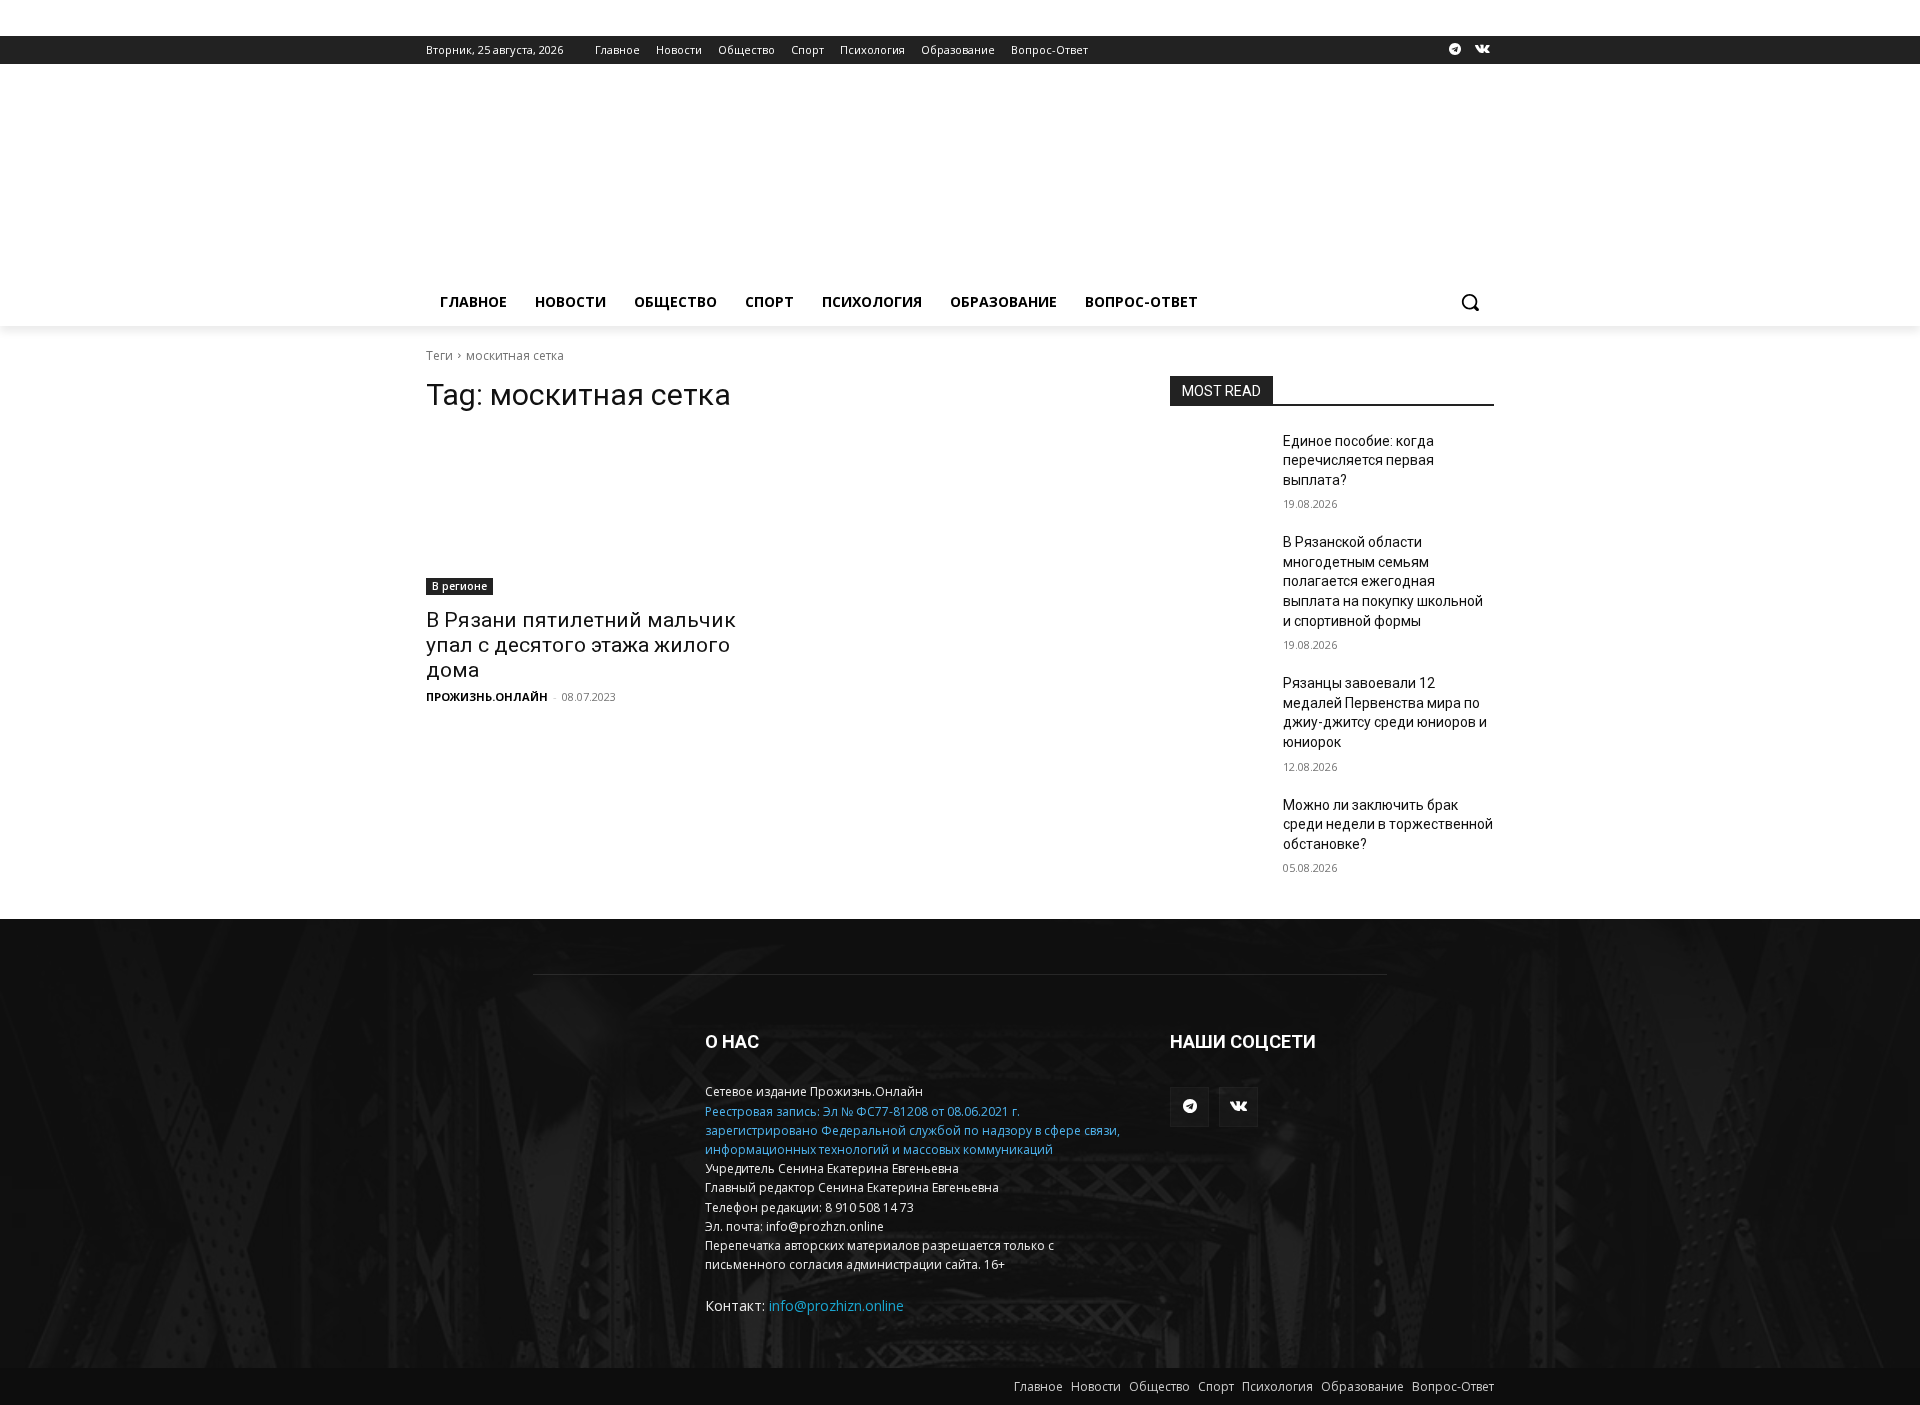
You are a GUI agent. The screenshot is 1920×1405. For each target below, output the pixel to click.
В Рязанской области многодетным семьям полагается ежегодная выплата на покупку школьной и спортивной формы (1383, 581)
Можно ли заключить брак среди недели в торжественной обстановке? (1388, 824)
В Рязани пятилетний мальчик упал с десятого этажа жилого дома (581, 645)
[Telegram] (1454, 50)
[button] (1470, 302)
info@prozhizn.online (836, 1305)
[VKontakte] (1482, 50)
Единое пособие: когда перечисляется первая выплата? (1358, 460)
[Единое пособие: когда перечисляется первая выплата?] (1218, 466)
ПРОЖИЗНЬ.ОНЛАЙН (487, 696)
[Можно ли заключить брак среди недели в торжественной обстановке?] (1218, 830)
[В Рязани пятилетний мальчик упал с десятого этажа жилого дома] (588, 514)
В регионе (459, 586)
